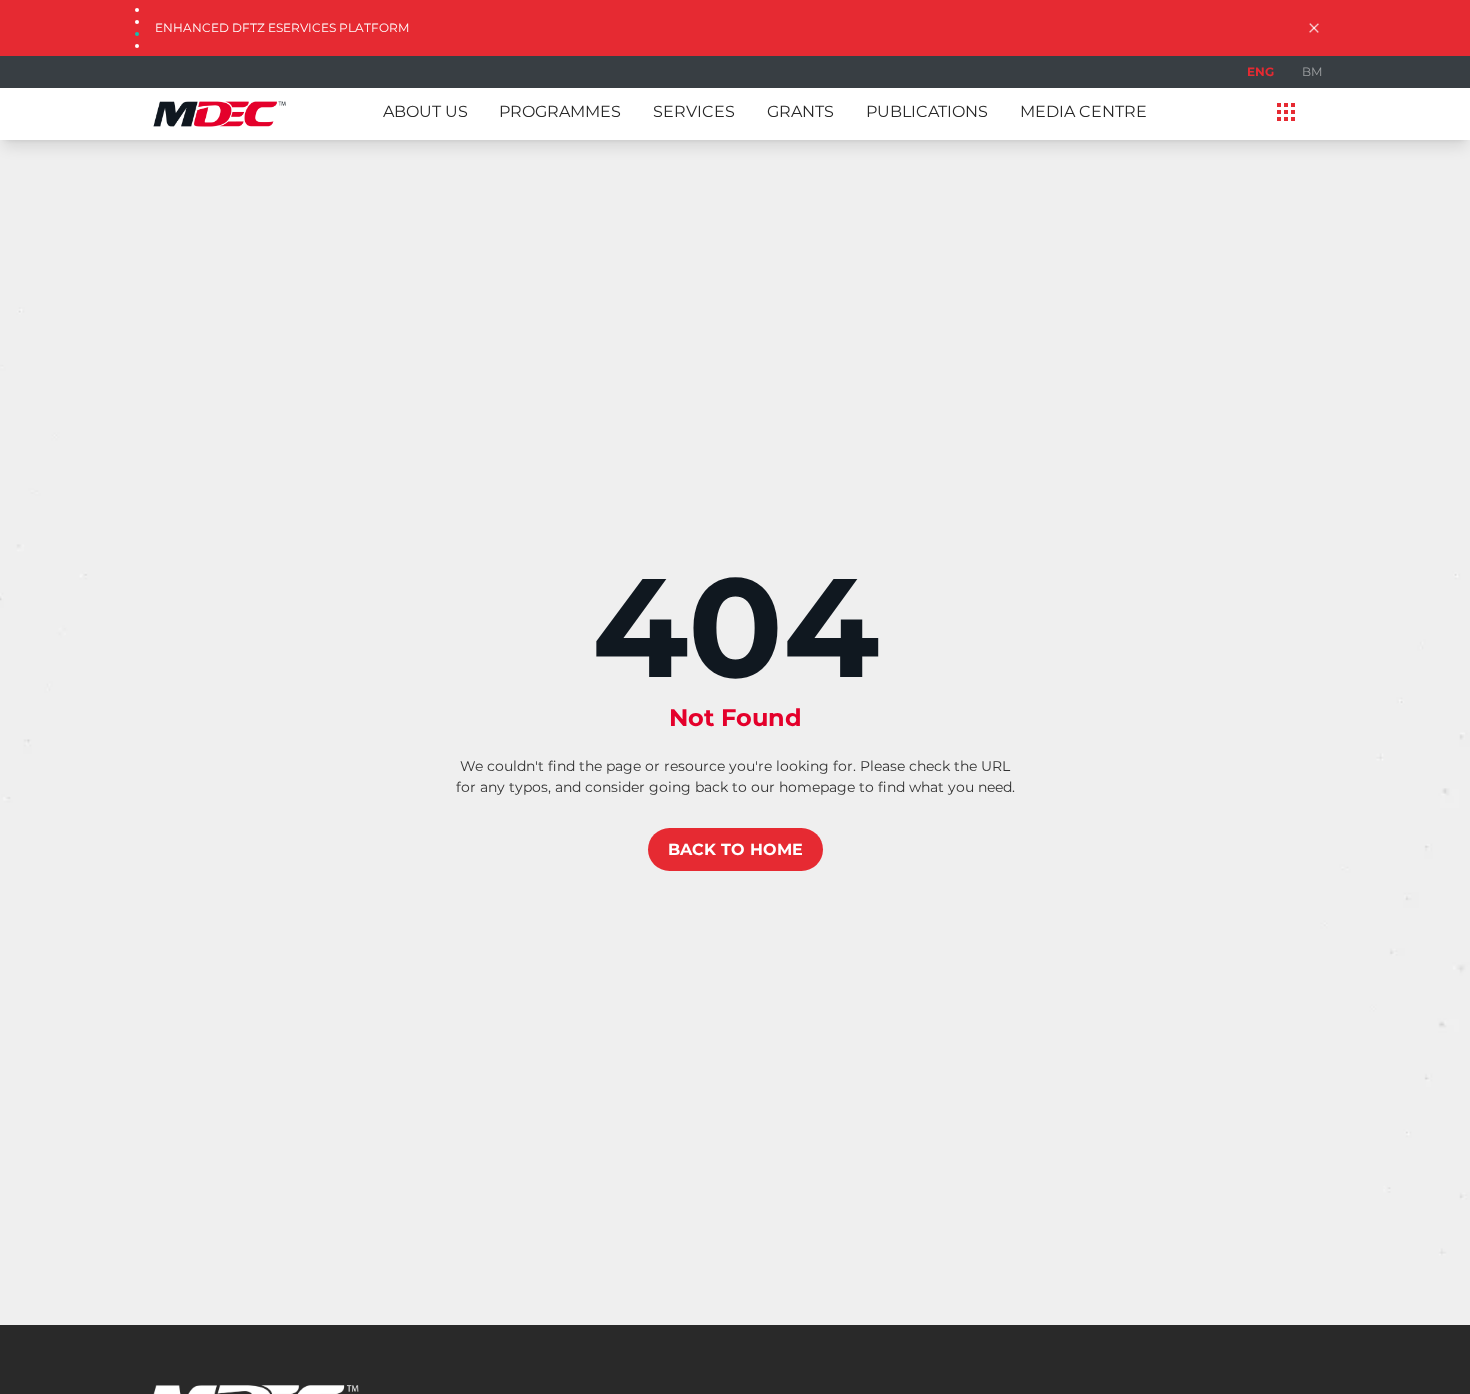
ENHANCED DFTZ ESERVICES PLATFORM (282, 27)
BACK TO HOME (735, 849)
